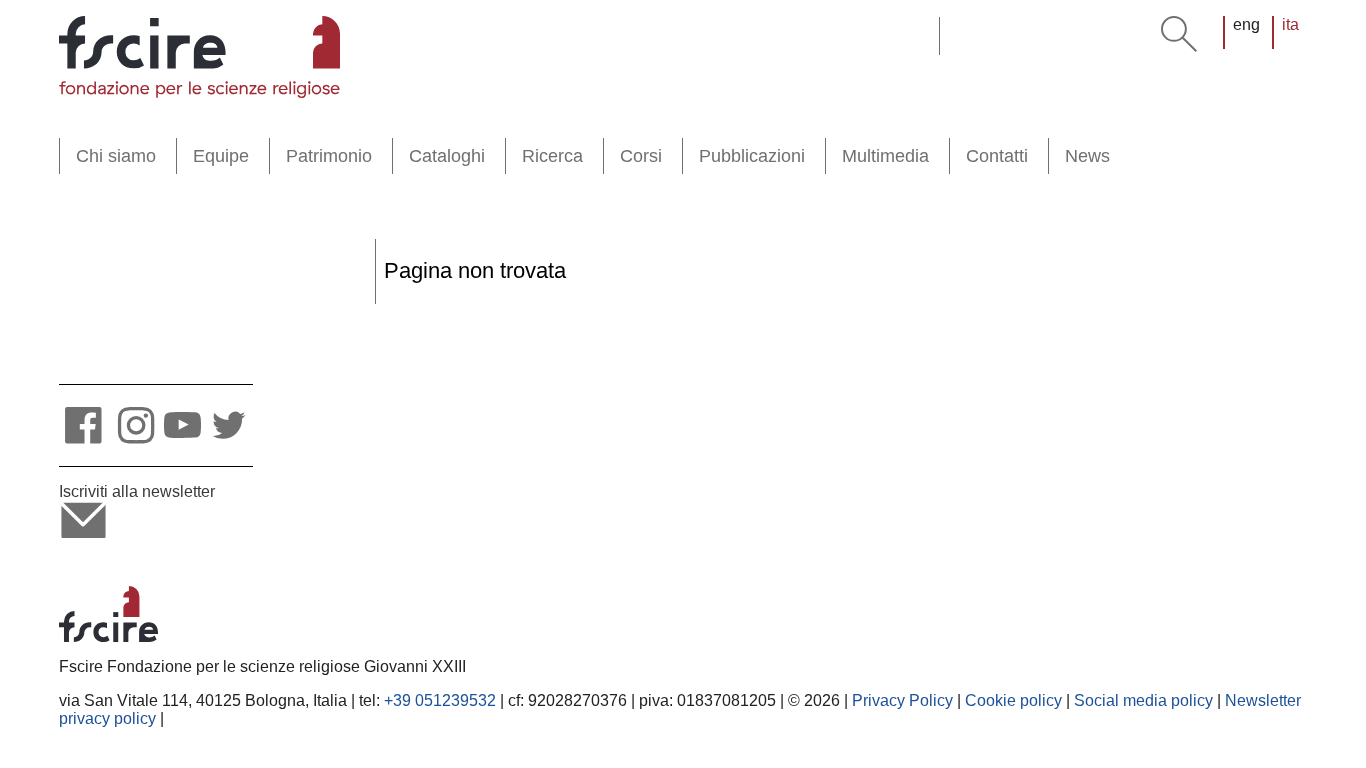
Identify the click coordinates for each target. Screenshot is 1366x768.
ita (1290, 24)
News (1087, 156)
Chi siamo (116, 156)
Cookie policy (1013, 700)
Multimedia (885, 156)
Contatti (997, 156)
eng (1246, 24)
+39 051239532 (440, 700)
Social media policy (1143, 700)
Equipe (221, 156)
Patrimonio (329, 156)
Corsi (641, 156)
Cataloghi (447, 156)
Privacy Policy (902, 700)
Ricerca (552, 156)
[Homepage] (199, 57)
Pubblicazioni (752, 156)
